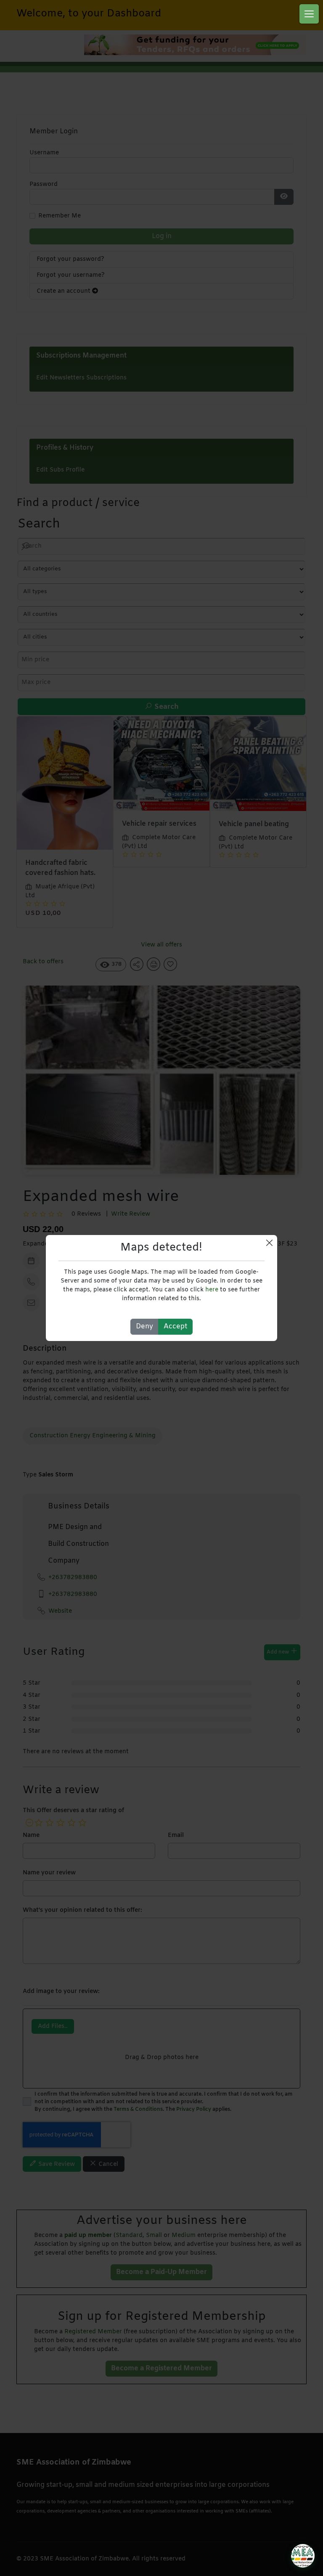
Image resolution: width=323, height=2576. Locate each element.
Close (269, 1243)
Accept (175, 1326)
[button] (309, 14)
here (212, 1290)
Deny (144, 1326)
